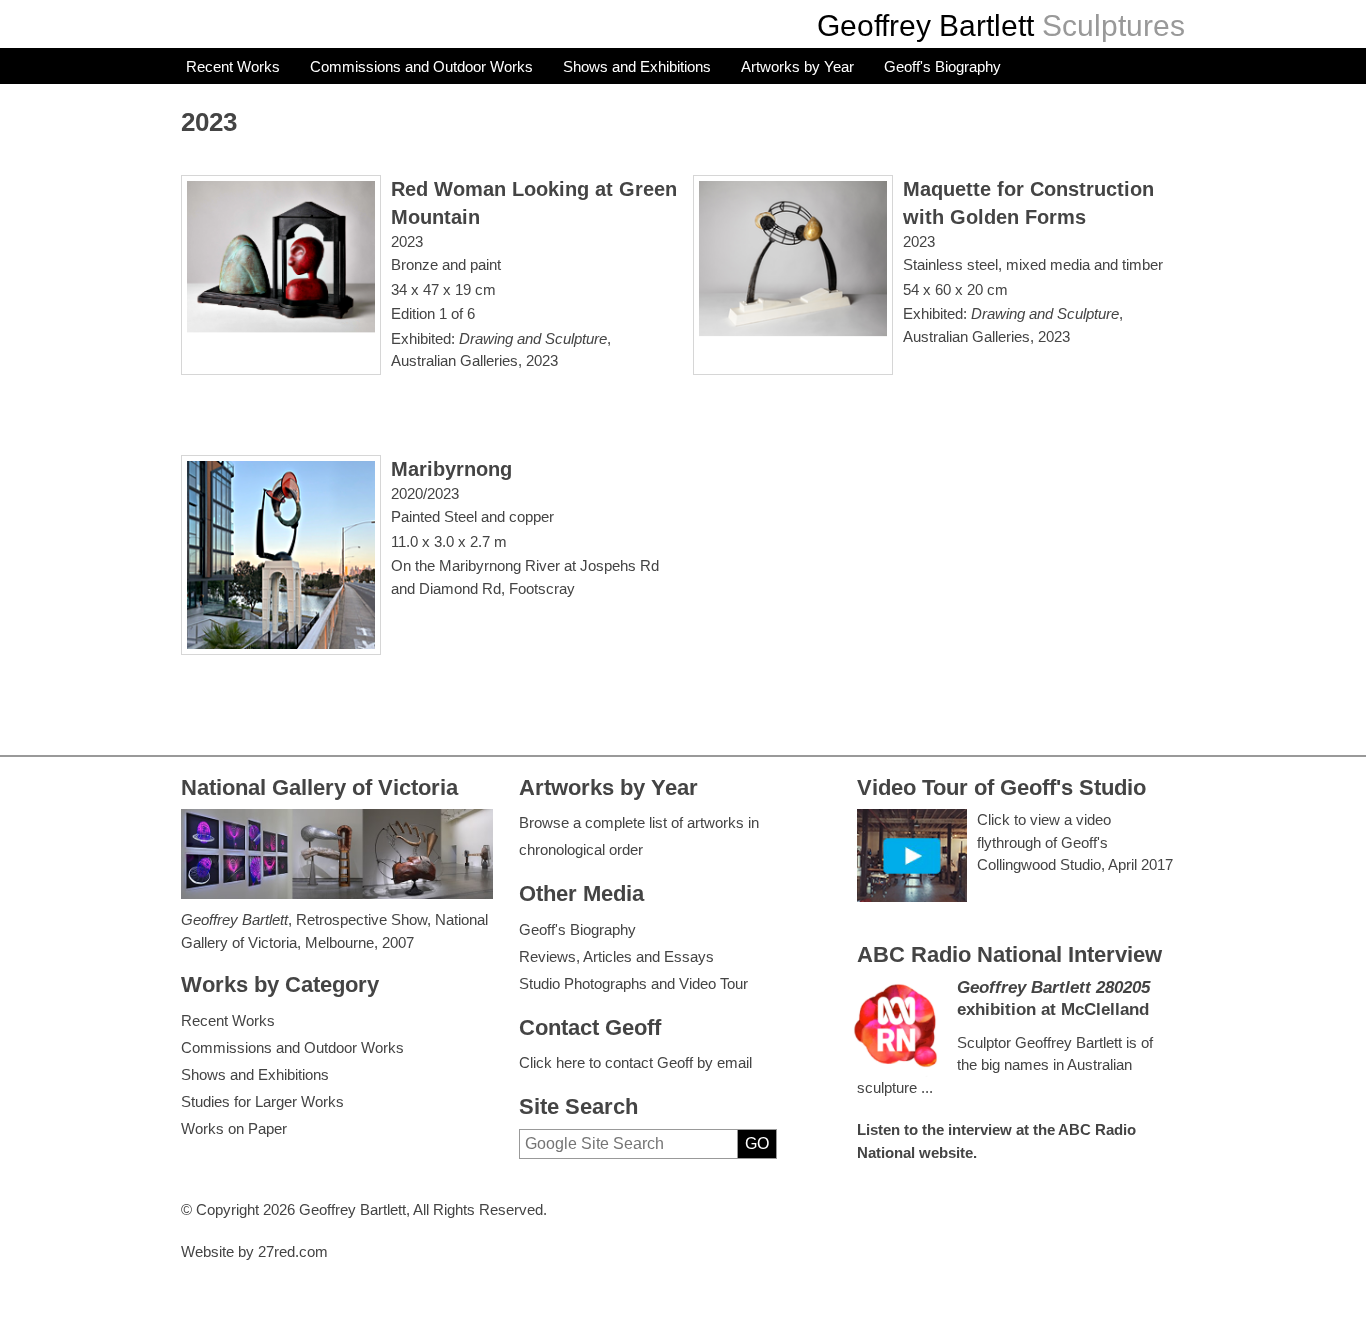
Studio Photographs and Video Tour (633, 983)
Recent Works (233, 66)
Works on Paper (234, 1128)
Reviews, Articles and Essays (616, 956)
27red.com (293, 1251)
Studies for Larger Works (262, 1101)
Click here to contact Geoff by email (635, 1062)
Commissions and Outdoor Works (421, 66)
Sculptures (1113, 25)
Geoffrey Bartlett (925, 25)
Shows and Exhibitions (637, 66)
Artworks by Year (797, 66)
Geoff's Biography (942, 66)
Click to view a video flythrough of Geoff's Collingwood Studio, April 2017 (1075, 842)
